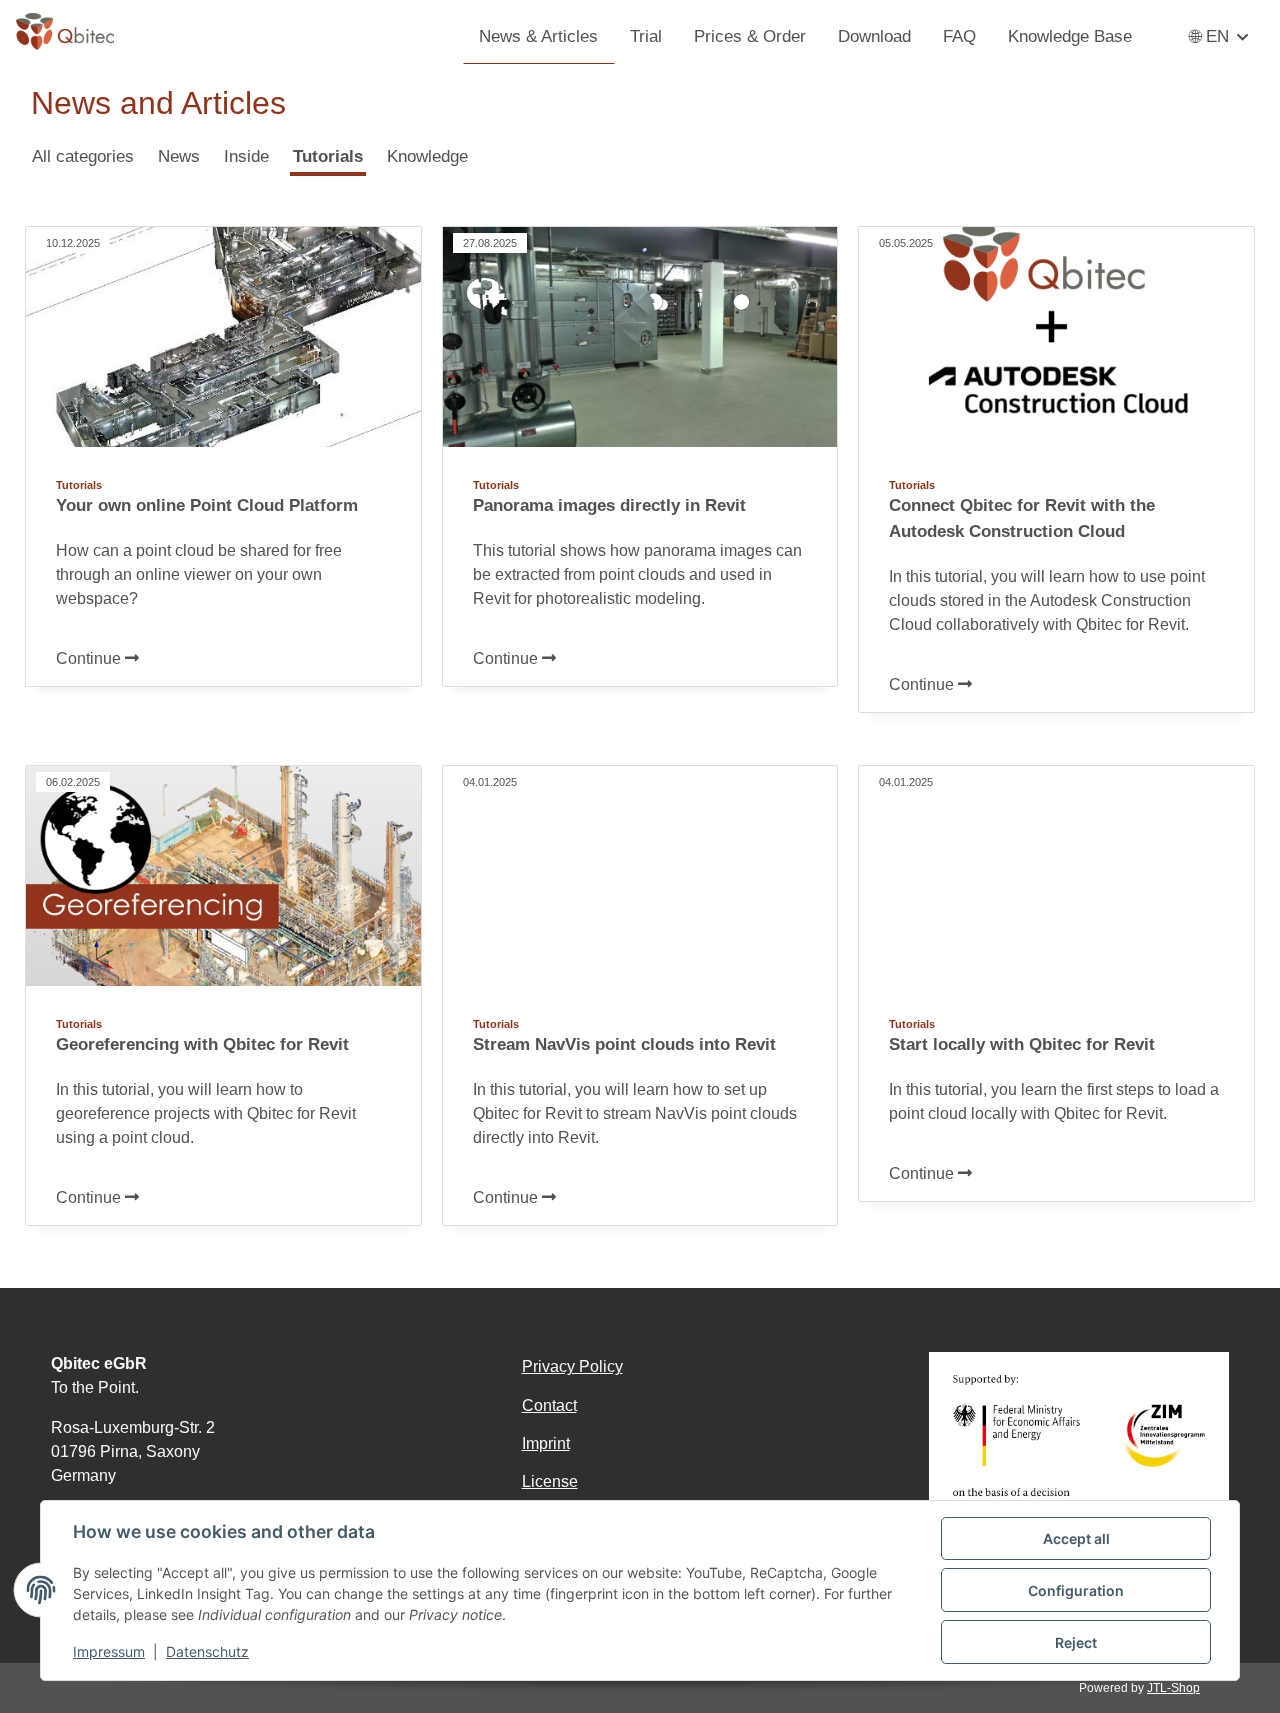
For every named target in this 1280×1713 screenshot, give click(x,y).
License (550, 1481)
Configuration (1076, 1590)
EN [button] (1217, 36)
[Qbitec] (65, 29)
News (179, 156)
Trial (646, 36)
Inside (246, 156)
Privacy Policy (572, 1366)
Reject (1076, 1642)
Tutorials (328, 156)
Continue (90, 658)
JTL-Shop (1173, 1688)
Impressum (109, 1651)
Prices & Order (750, 36)
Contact (549, 1405)
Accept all (1076, 1538)
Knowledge (427, 156)
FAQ (959, 36)
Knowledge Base (1070, 36)
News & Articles (538, 36)
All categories (83, 156)
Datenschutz (207, 1651)
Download (874, 36)
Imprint (546, 1443)
